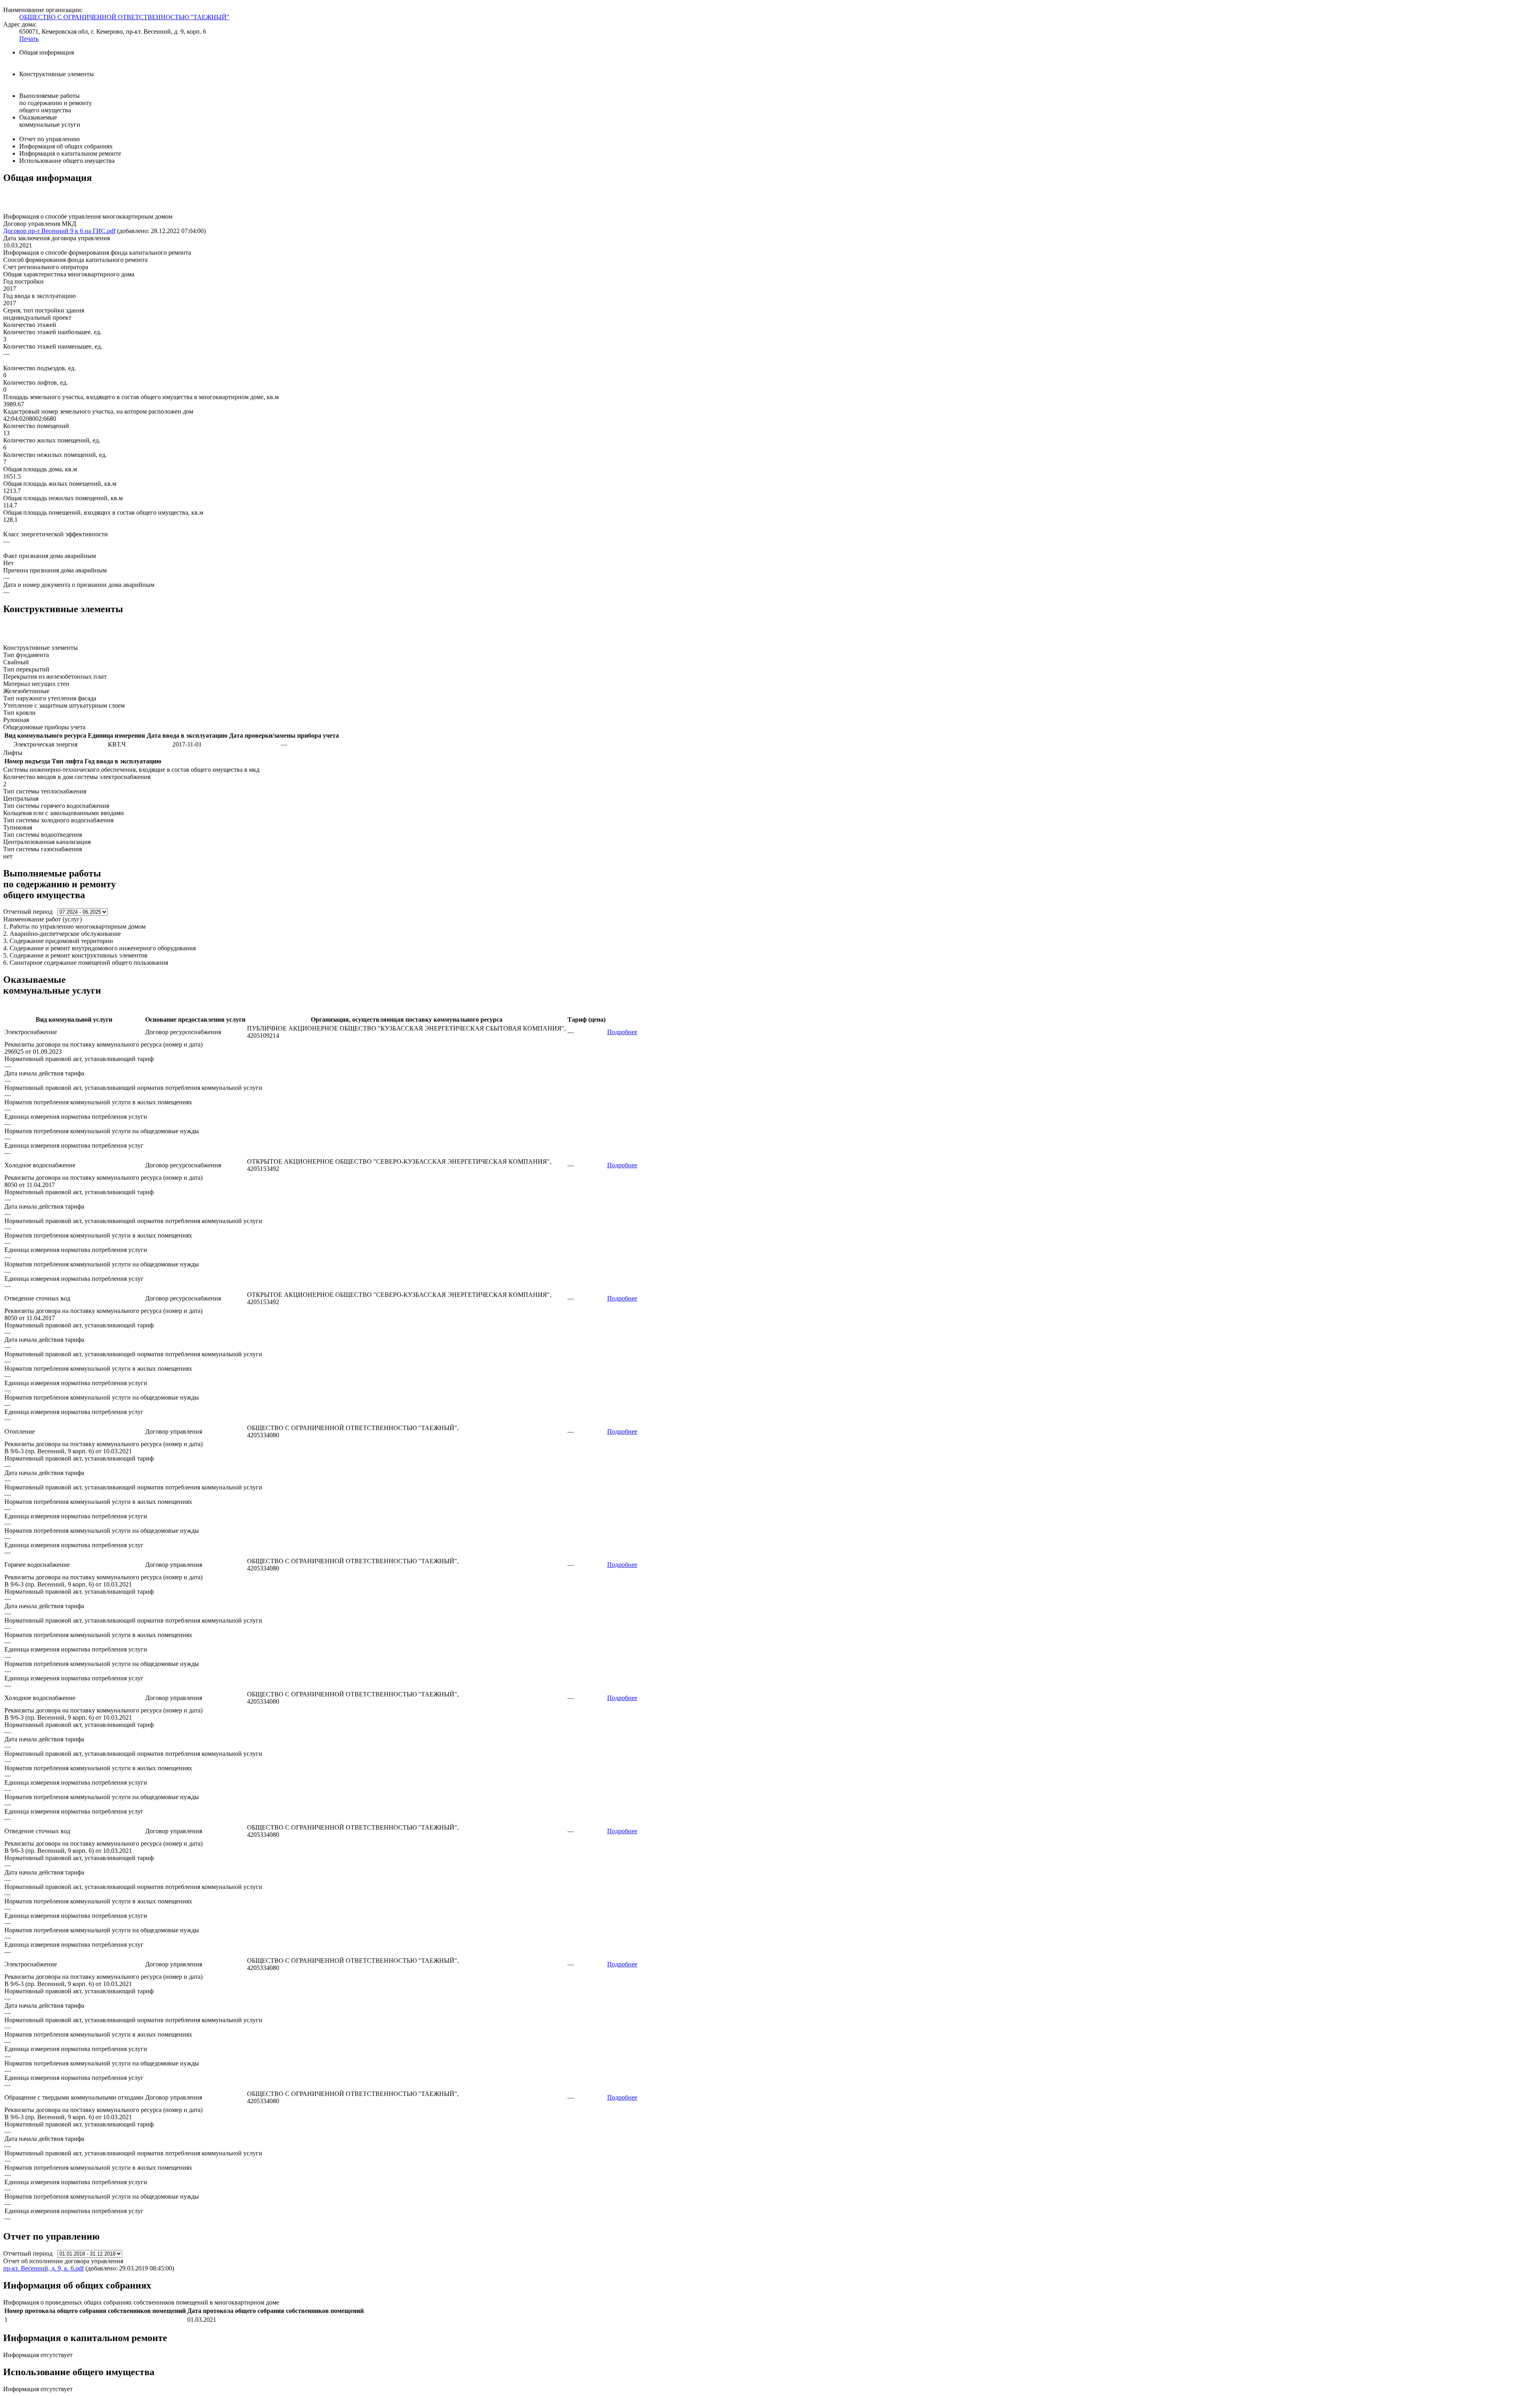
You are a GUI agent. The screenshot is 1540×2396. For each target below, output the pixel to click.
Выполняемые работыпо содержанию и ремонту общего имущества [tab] (56, 103)
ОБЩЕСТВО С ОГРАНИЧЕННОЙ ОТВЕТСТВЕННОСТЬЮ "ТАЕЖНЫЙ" (124, 17)
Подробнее (622, 1032)
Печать (29, 39)
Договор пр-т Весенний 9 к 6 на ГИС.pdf (59, 231)
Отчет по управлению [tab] (50, 139)
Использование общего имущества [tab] (67, 161)
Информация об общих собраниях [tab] (66, 146)
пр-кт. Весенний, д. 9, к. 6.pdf (44, 2268)
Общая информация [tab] (47, 52)
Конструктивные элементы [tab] (57, 74)
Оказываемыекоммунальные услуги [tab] (50, 121)
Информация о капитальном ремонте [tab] (70, 153)
